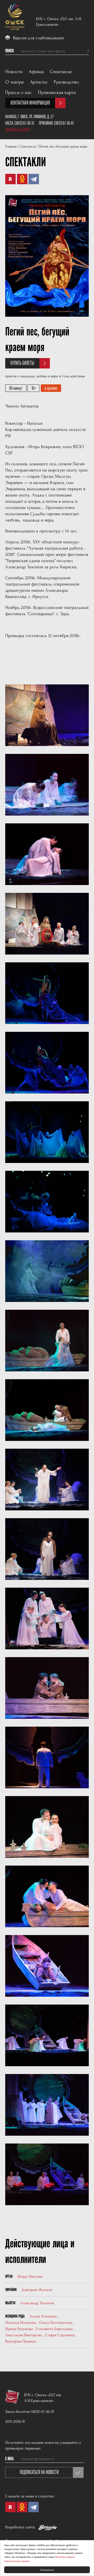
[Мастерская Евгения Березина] (48, 2529)
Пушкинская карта (57, 93)
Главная (11, 147)
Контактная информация (30, 103)
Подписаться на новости (39, 2472)
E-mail (10, 2459)
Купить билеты (22, 363)
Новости (14, 72)
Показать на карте (18, 130)
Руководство (66, 82)
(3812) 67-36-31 (24, 123)
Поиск (10, 51)
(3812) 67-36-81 (64, 123)
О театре (14, 82)
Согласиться (47, 2570)
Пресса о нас (19, 93)
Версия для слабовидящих (38, 38)
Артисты (39, 82)
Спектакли (61, 72)
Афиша (36, 72)
